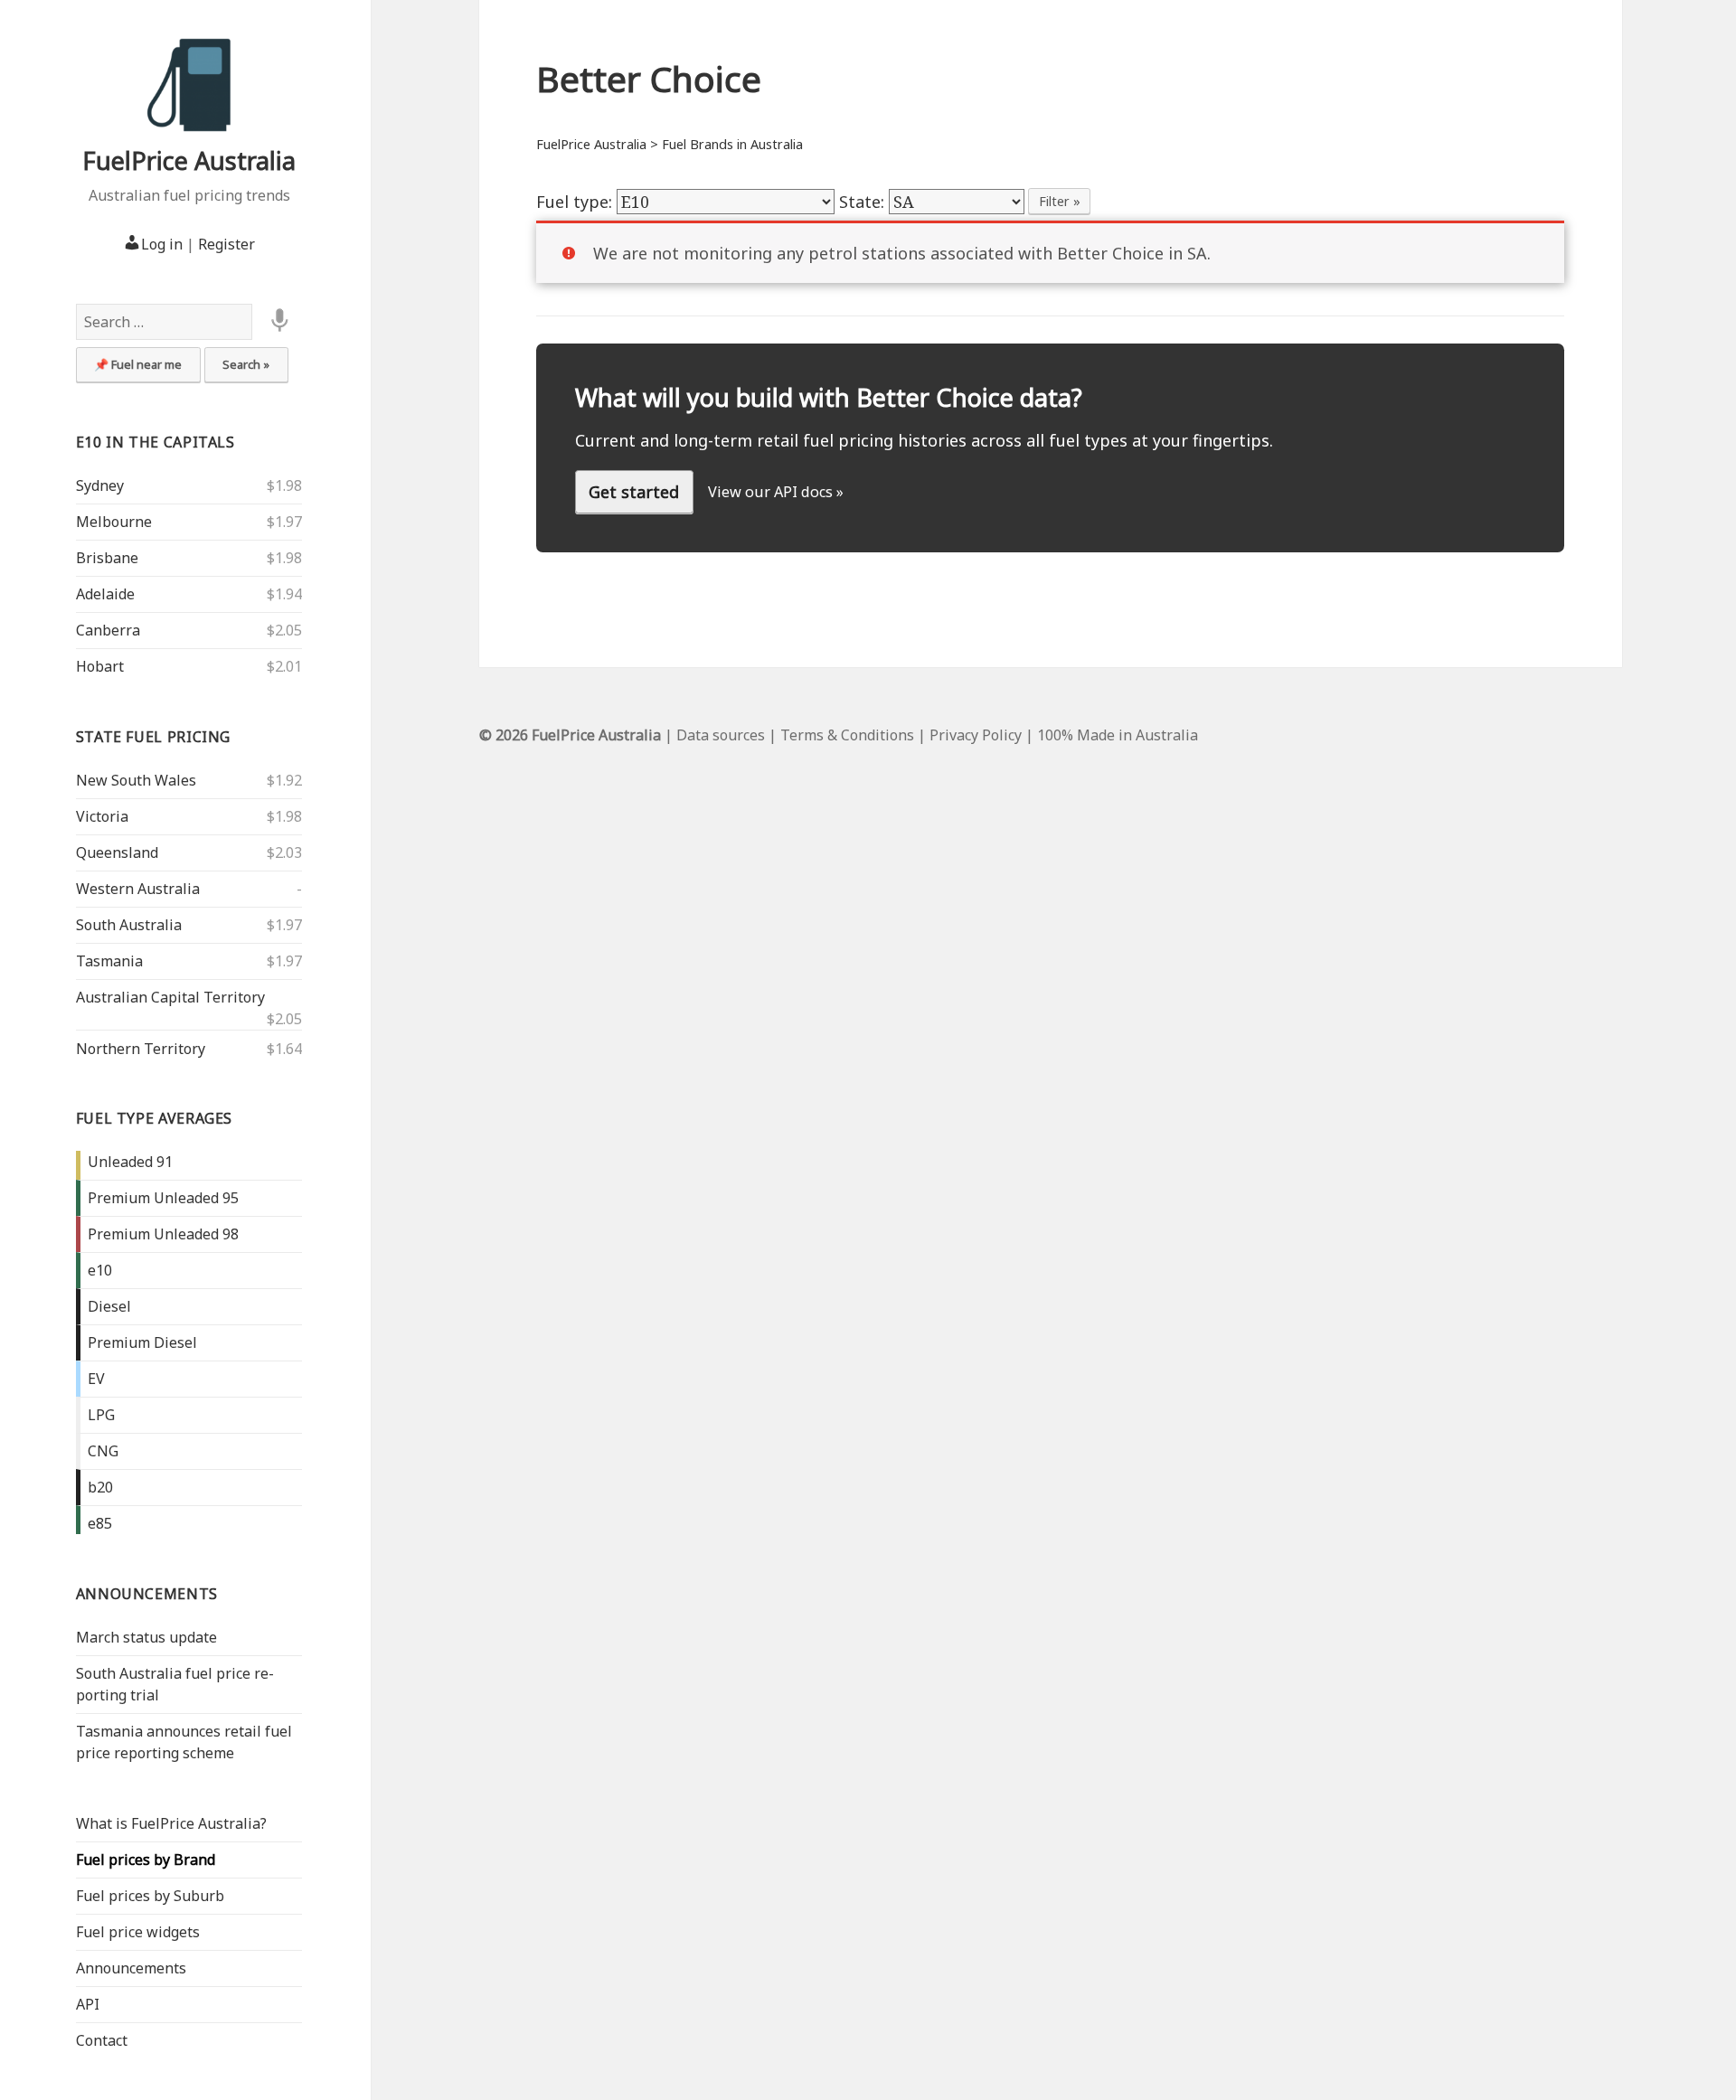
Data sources (721, 735)
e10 (100, 1270)
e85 (100, 1523)
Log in (162, 244)
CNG (103, 1451)
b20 (100, 1487)
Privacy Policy (976, 735)
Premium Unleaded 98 (163, 1234)
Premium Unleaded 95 (163, 1198)
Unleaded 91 (130, 1162)
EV (96, 1379)
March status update (146, 1637)
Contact (102, 2040)
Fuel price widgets (138, 1932)
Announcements (147, 1594)
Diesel (109, 1306)
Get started (634, 492)
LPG (101, 1415)
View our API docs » (776, 492)
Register (226, 244)
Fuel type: (576, 202)
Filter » (1060, 201)
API (88, 2004)
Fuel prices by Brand (146, 1860)
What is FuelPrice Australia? (171, 1823)
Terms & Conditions (847, 735)
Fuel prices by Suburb (150, 1896)
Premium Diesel (142, 1342)
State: (864, 202)
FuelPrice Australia (189, 160)
